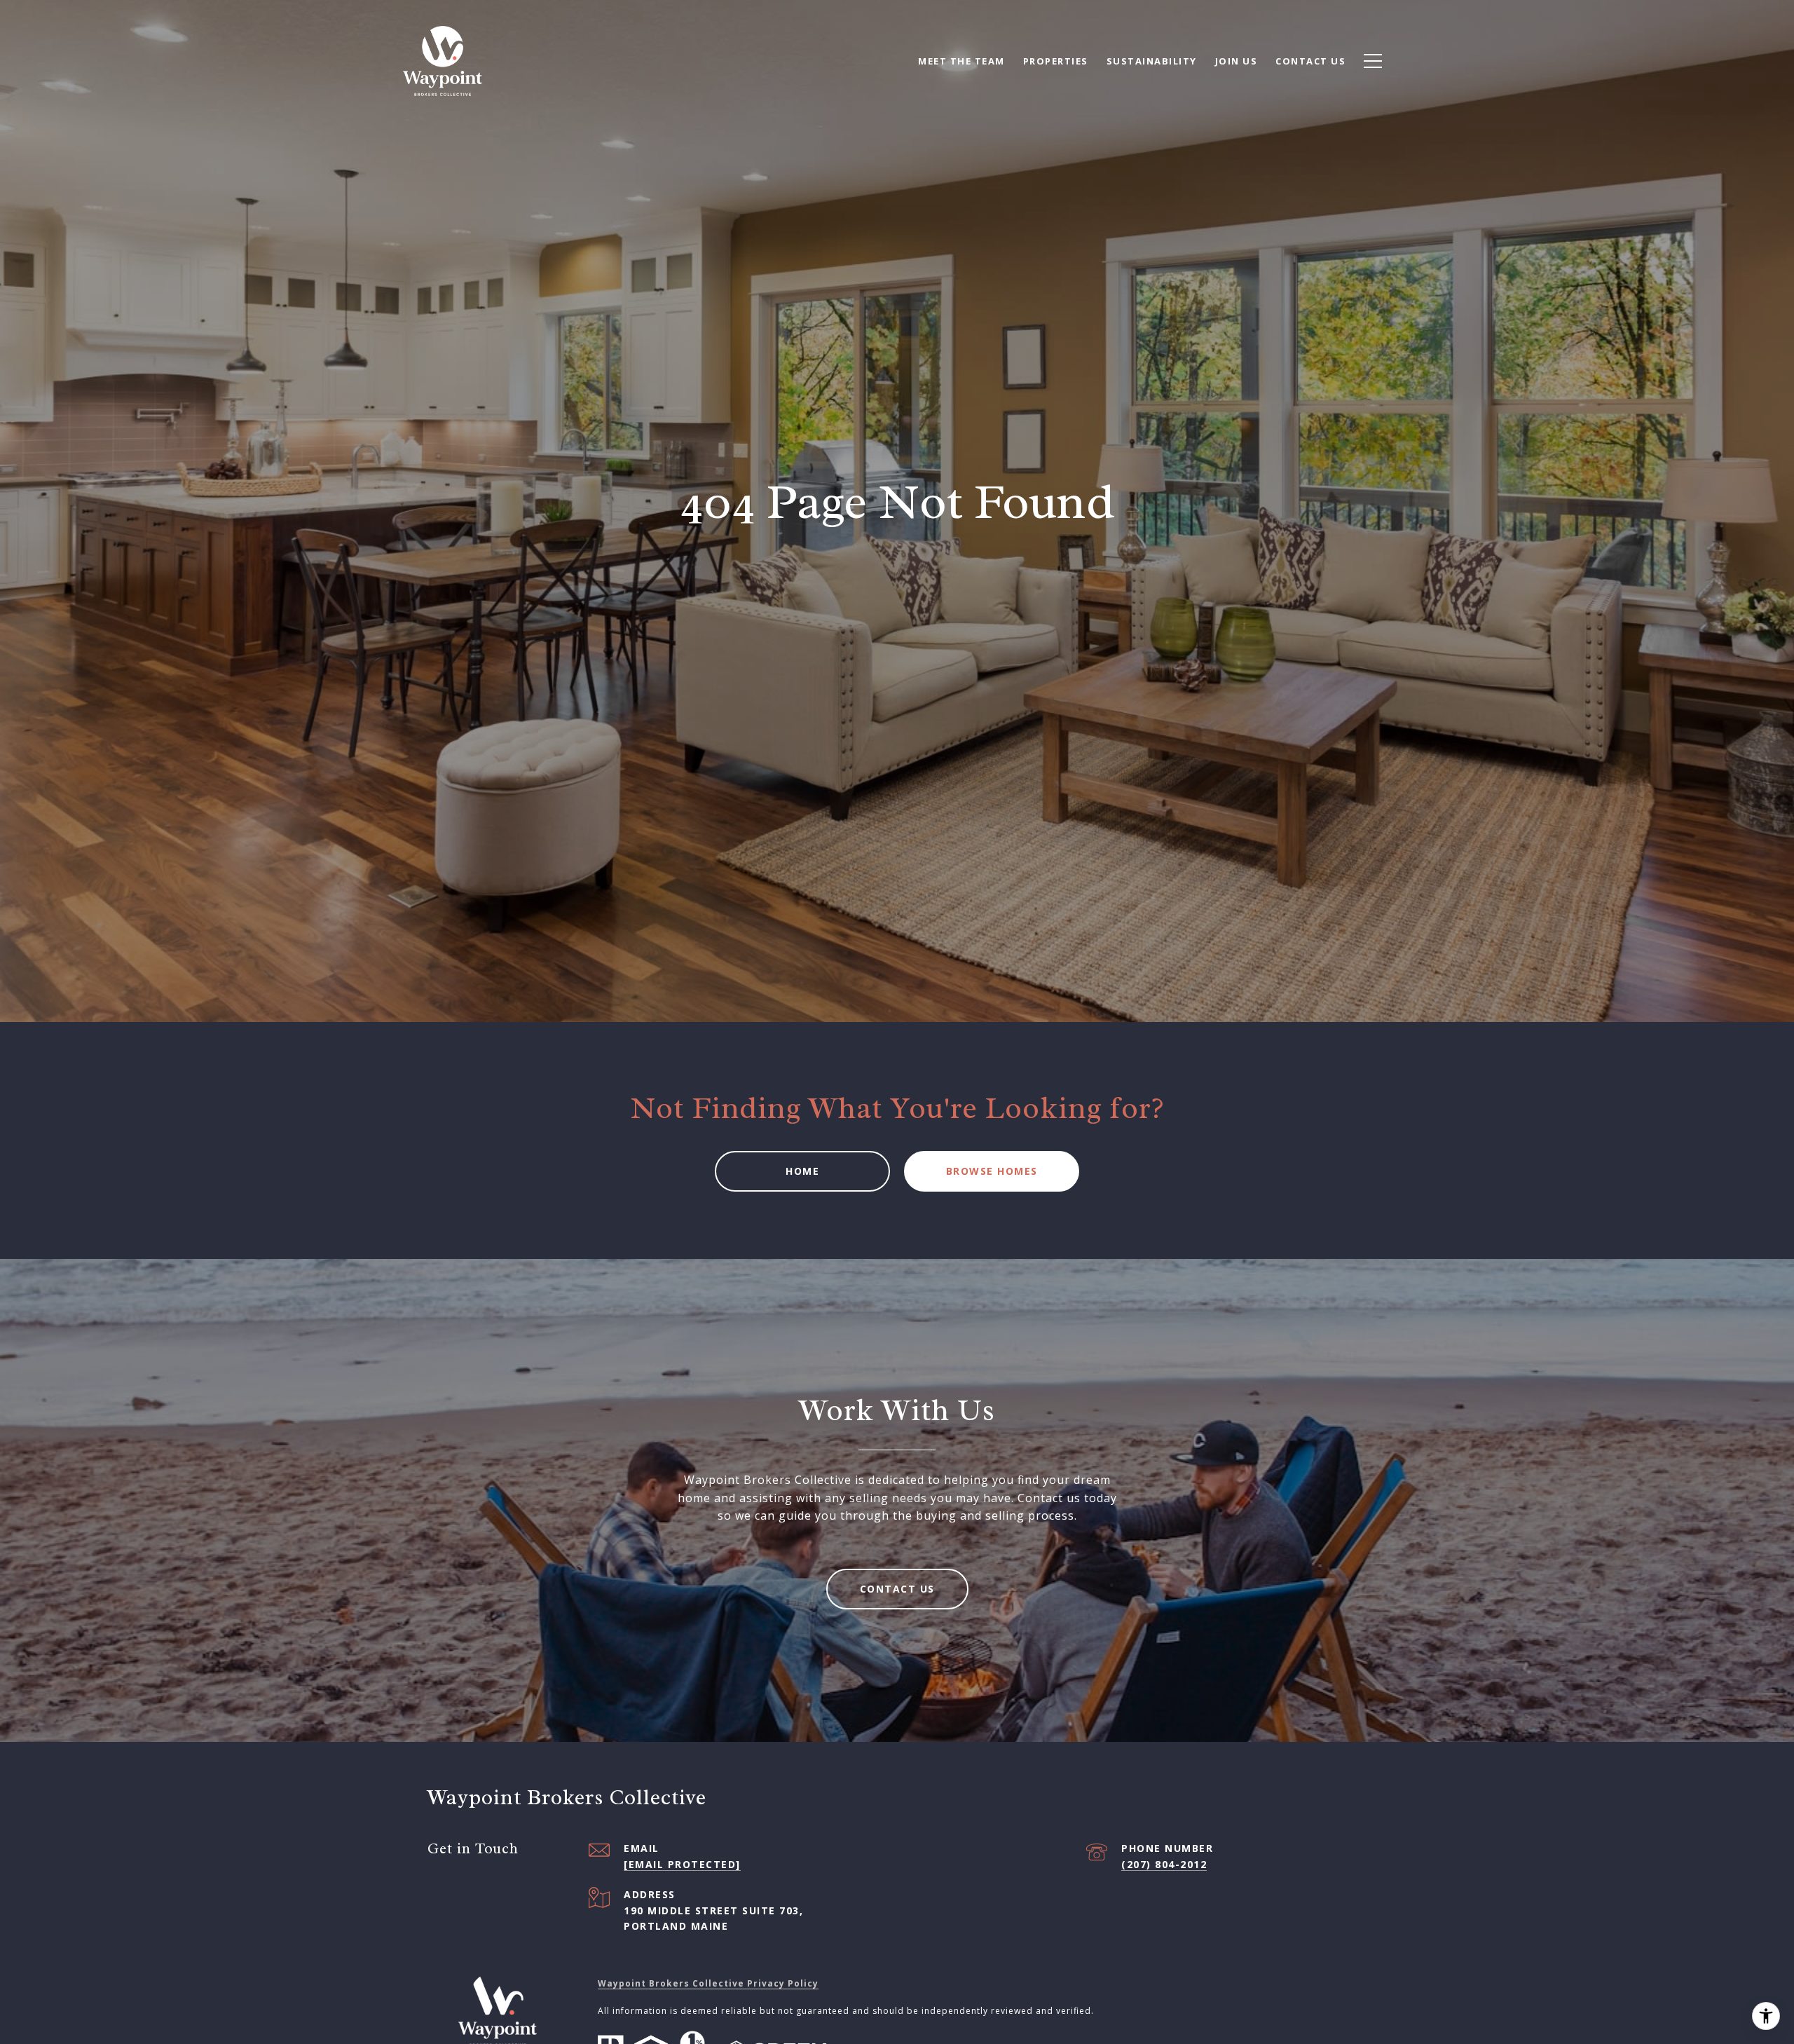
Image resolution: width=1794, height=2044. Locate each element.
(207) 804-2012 (1164, 1864)
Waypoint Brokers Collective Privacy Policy (708, 1983)
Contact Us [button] (897, 1589)
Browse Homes (992, 1171)
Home (802, 1171)
